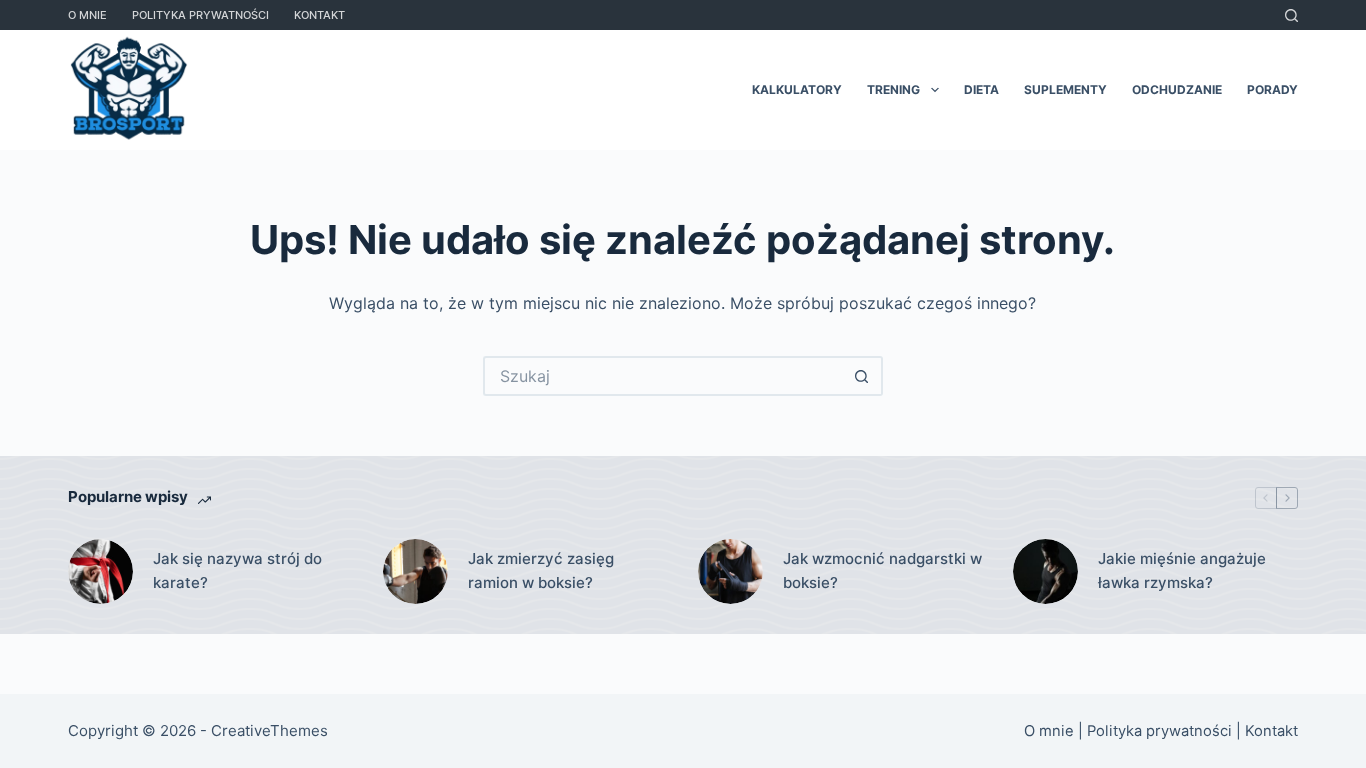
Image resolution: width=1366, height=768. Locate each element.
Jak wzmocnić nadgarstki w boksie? (882, 571)
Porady (1272, 89)
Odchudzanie (1177, 89)
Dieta (981, 89)
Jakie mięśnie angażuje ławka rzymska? (1182, 571)
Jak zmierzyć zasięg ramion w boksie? (541, 571)
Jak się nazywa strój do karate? (237, 571)
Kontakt (319, 15)
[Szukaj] (1291, 15)
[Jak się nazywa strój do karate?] (100, 571)
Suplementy (1065, 89)
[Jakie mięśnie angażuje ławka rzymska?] (1045, 571)
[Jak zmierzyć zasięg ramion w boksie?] (415, 571)
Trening (893, 89)
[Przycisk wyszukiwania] (863, 376)
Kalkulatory (797, 89)
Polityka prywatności (200, 15)
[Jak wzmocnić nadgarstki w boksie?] (730, 571)
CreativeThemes (269, 730)
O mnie (87, 15)
